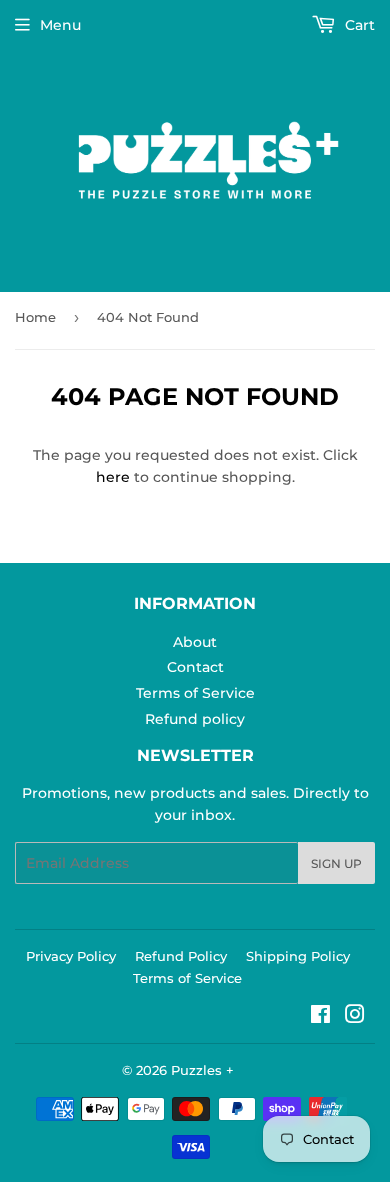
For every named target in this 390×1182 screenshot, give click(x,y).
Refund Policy (181, 956)
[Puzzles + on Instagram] (355, 1017)
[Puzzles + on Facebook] (320, 1017)
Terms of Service (195, 693)
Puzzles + (202, 1070)
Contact (195, 667)
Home (35, 317)
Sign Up (336, 863)
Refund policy (195, 719)
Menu (60, 25)
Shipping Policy (298, 956)
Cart (358, 25)
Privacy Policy (71, 956)
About (195, 642)
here (113, 477)
